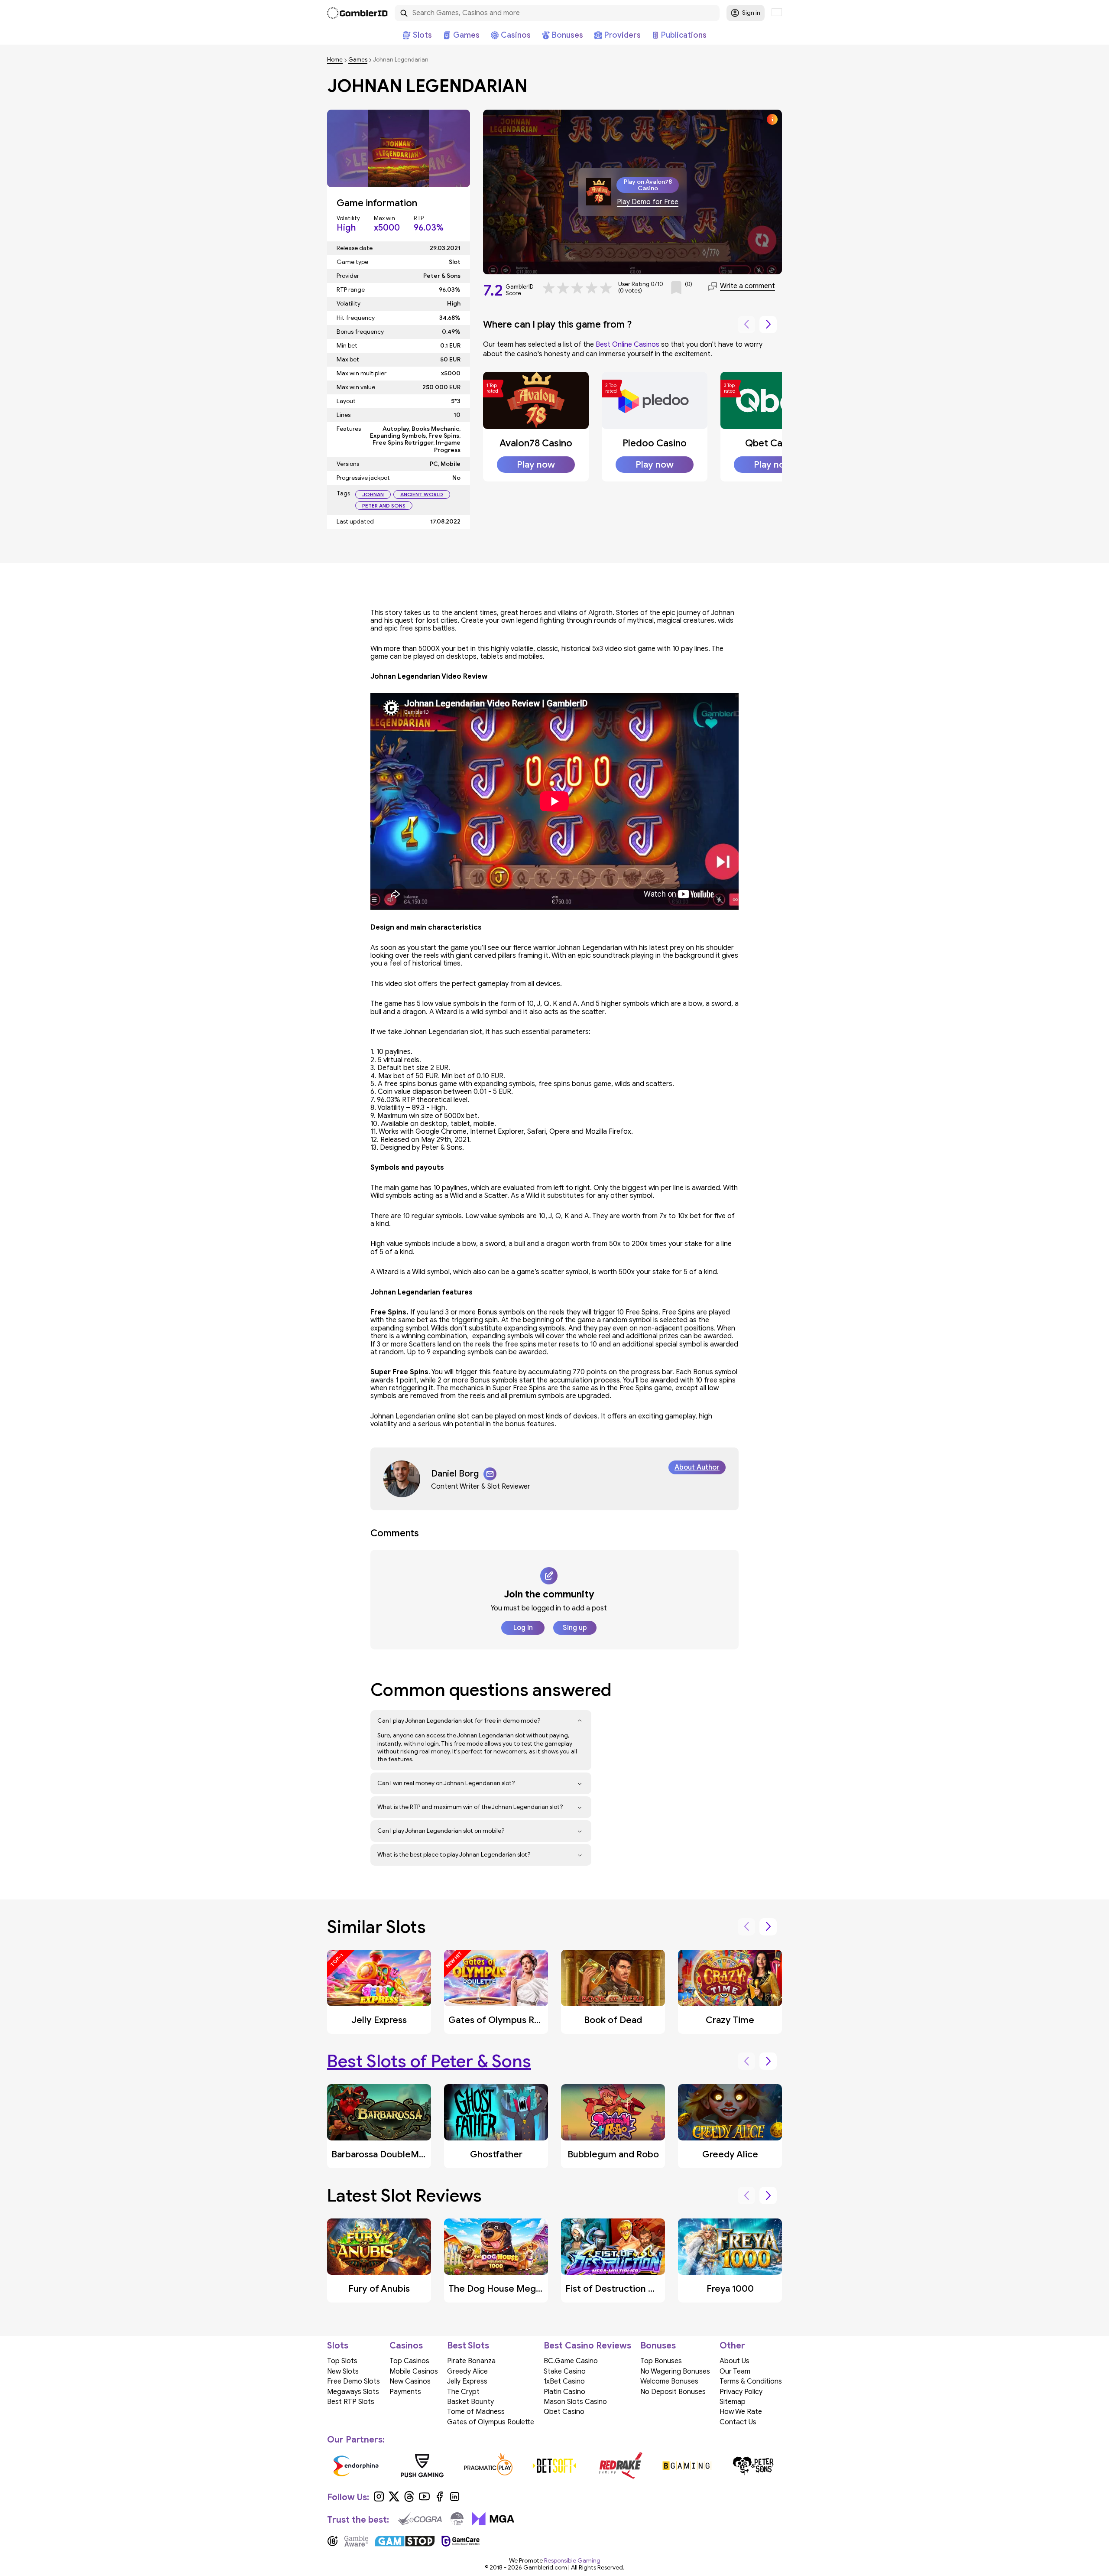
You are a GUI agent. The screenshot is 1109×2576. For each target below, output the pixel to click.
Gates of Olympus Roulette (507, 2020)
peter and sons (384, 506)
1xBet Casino (564, 2381)
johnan (373, 494)
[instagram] (379, 2500)
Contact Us (738, 2422)
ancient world (422, 494)
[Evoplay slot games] (491, 2465)
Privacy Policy (741, 2392)
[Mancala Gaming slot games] (690, 2465)
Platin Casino (564, 2392)
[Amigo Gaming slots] (425, 2465)
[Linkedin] (455, 2500)
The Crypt (463, 2392)
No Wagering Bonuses (675, 2371)
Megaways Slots (353, 2392)
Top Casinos (409, 2361)
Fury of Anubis (379, 2289)
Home (335, 60)
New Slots (343, 2371)
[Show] (580, 1721)
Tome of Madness (476, 2412)
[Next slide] (768, 325)
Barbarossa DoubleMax (380, 2154)
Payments (405, 2392)
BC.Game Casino (571, 2361)
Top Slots (342, 2361)
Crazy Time (730, 2020)
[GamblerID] (357, 13)
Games (358, 60)
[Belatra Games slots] (359, 2465)
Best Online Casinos (627, 345)
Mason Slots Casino (575, 2402)
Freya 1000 (730, 2289)
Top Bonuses (661, 2361)
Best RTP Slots (351, 2402)
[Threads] (409, 2500)
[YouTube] (424, 2500)
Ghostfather (496, 2154)
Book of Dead (613, 2020)
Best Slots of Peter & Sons (429, 2061)
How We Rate (741, 2412)
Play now (536, 465)
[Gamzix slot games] (624, 2465)
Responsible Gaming (572, 2561)
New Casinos (410, 2381)
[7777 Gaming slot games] (756, 2465)
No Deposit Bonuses (673, 2392)
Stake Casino (565, 2371)
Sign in (751, 13)
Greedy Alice (730, 2154)
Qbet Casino (773, 443)
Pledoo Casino (655, 443)
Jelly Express (379, 2020)
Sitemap (733, 2402)
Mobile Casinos (414, 2371)
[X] (394, 2500)
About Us (734, 2361)
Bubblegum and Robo (613, 2154)
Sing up (575, 1628)
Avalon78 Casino (536, 443)
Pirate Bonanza (471, 2361)
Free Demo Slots (353, 2381)
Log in (523, 1628)
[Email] (490, 1474)
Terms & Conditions (751, 2381)
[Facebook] (439, 2500)
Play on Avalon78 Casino (648, 185)
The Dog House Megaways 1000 (517, 2289)
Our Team (735, 2371)
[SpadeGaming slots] (558, 2465)
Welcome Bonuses (669, 2381)
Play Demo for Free (648, 202)
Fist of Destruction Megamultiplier (639, 2289)
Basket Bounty (470, 2402)
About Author (697, 1467)
